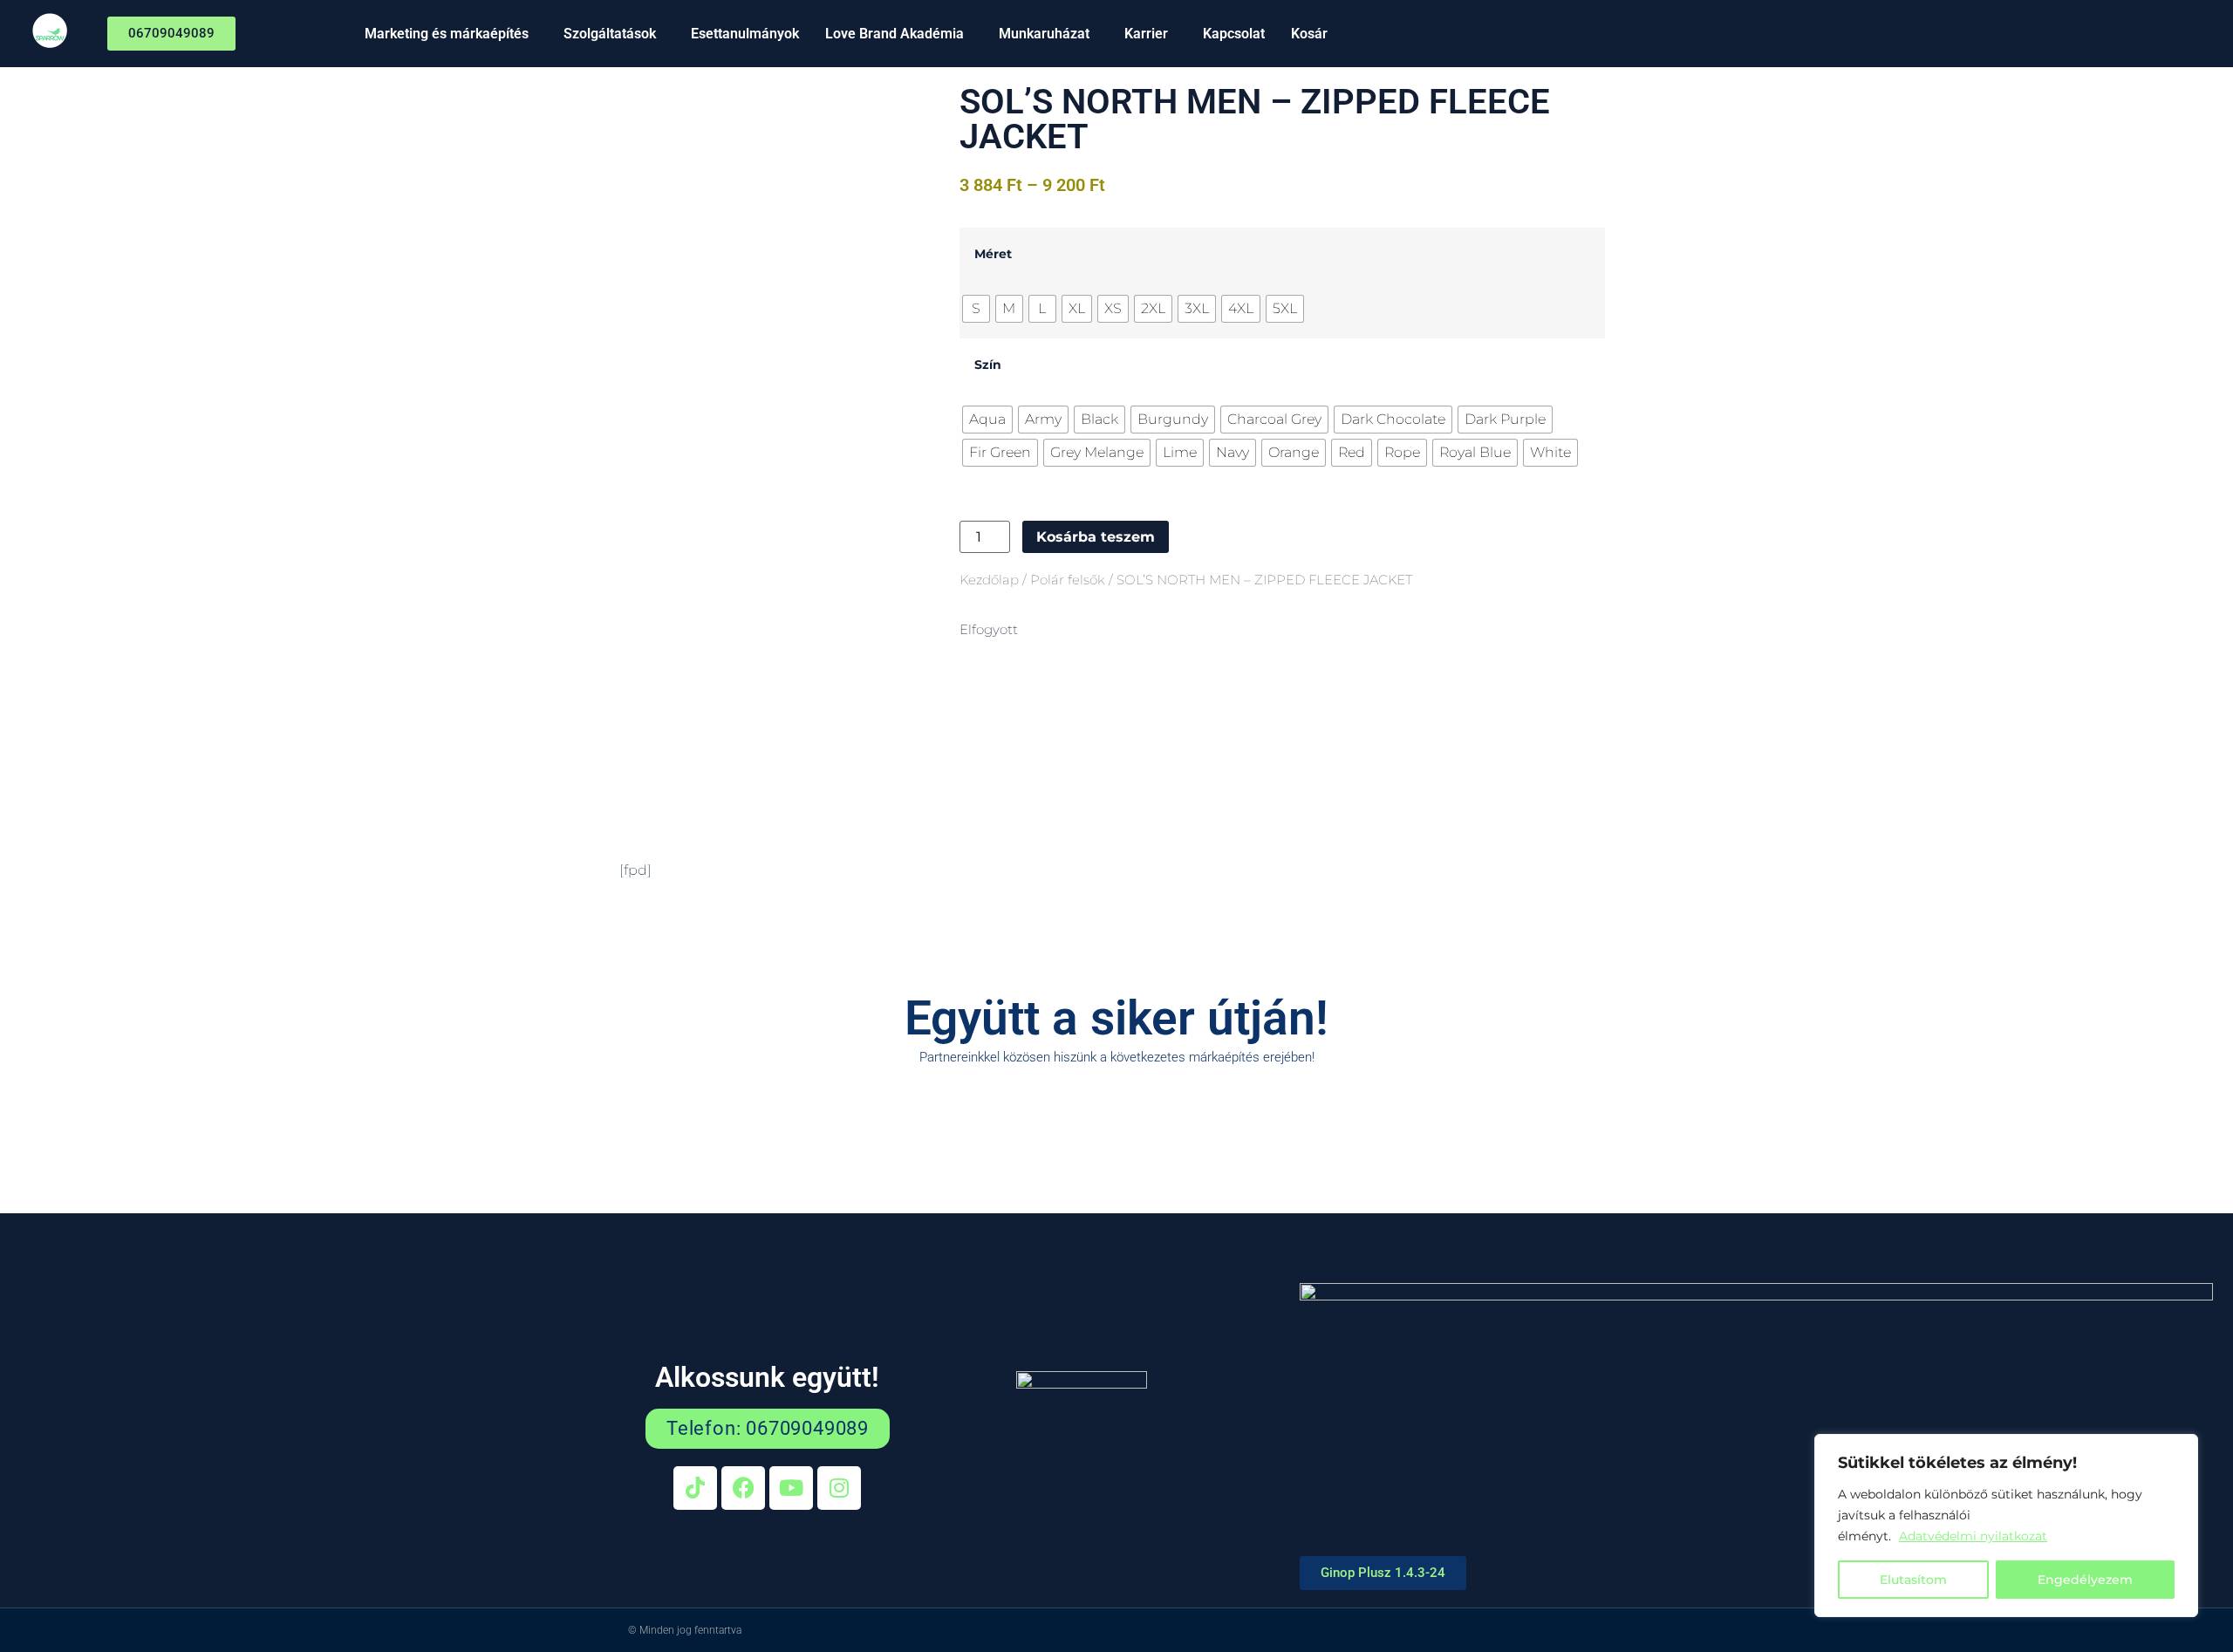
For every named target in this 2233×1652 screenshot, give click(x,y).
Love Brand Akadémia (895, 34)
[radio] (976, 309)
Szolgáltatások (610, 34)
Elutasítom (1913, 1580)
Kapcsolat (1234, 34)
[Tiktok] (695, 1488)
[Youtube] (791, 1488)
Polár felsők (1068, 580)
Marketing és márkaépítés (447, 34)
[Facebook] (743, 1488)
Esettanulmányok (745, 34)
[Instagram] (839, 1488)
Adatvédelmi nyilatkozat (1973, 1536)
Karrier (1146, 34)
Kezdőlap (989, 580)
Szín (988, 365)
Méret (993, 254)
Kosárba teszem (1096, 537)
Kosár (1309, 34)
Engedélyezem (2085, 1580)
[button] (451, 34)
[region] (2006, 1526)
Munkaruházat (1044, 34)
